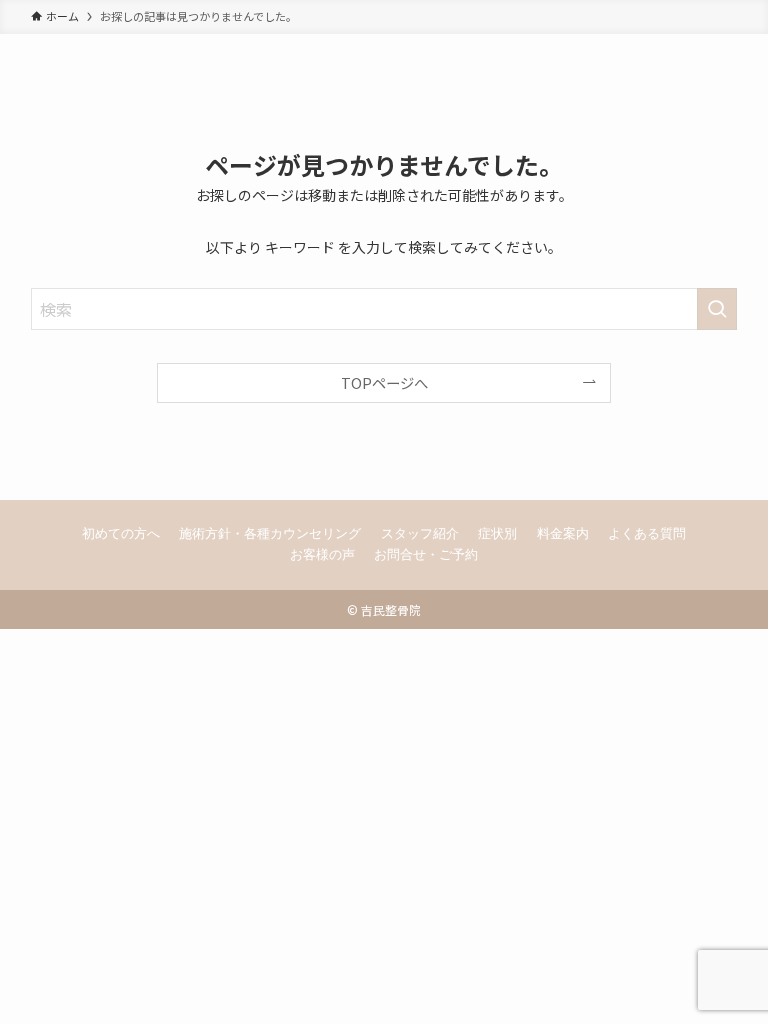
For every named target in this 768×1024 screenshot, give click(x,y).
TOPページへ (384, 382)
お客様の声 (322, 554)
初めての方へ (121, 533)
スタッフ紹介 (420, 533)
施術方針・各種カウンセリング (270, 533)
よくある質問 (647, 533)
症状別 (497, 533)
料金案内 (563, 533)
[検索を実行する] (717, 309)
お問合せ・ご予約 (426, 554)
